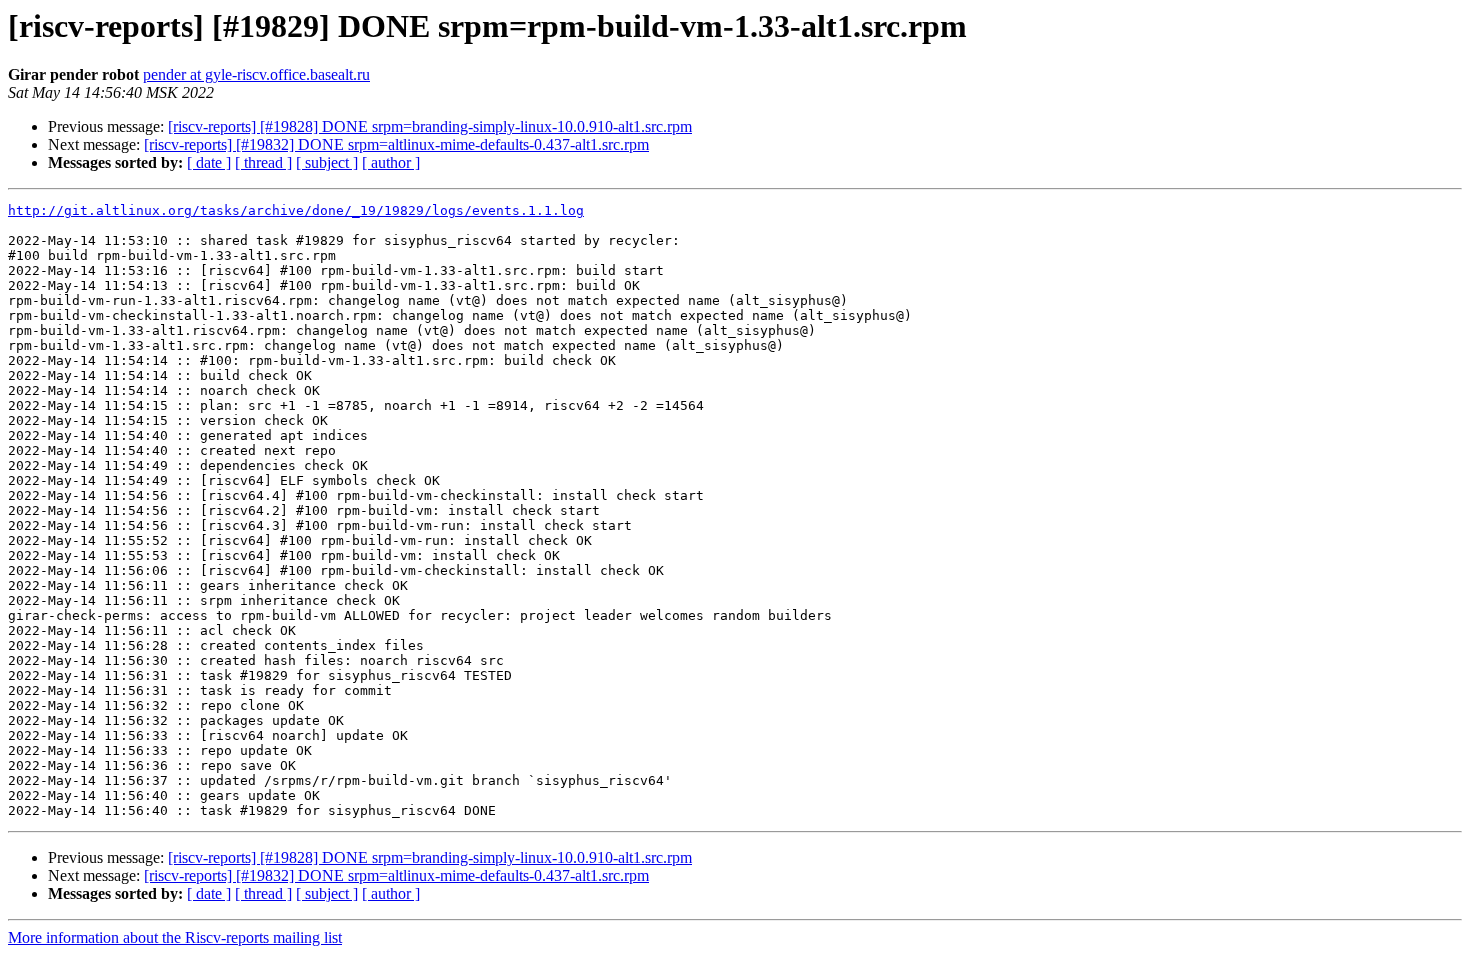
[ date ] (209, 162)
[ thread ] (263, 162)
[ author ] (391, 162)
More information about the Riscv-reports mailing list (175, 937)
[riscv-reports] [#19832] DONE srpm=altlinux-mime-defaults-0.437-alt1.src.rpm (396, 144)
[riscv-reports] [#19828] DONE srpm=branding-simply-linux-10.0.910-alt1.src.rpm (430, 126)
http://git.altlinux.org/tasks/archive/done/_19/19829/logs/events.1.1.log (296, 210)
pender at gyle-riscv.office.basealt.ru (256, 74)
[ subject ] (327, 162)
